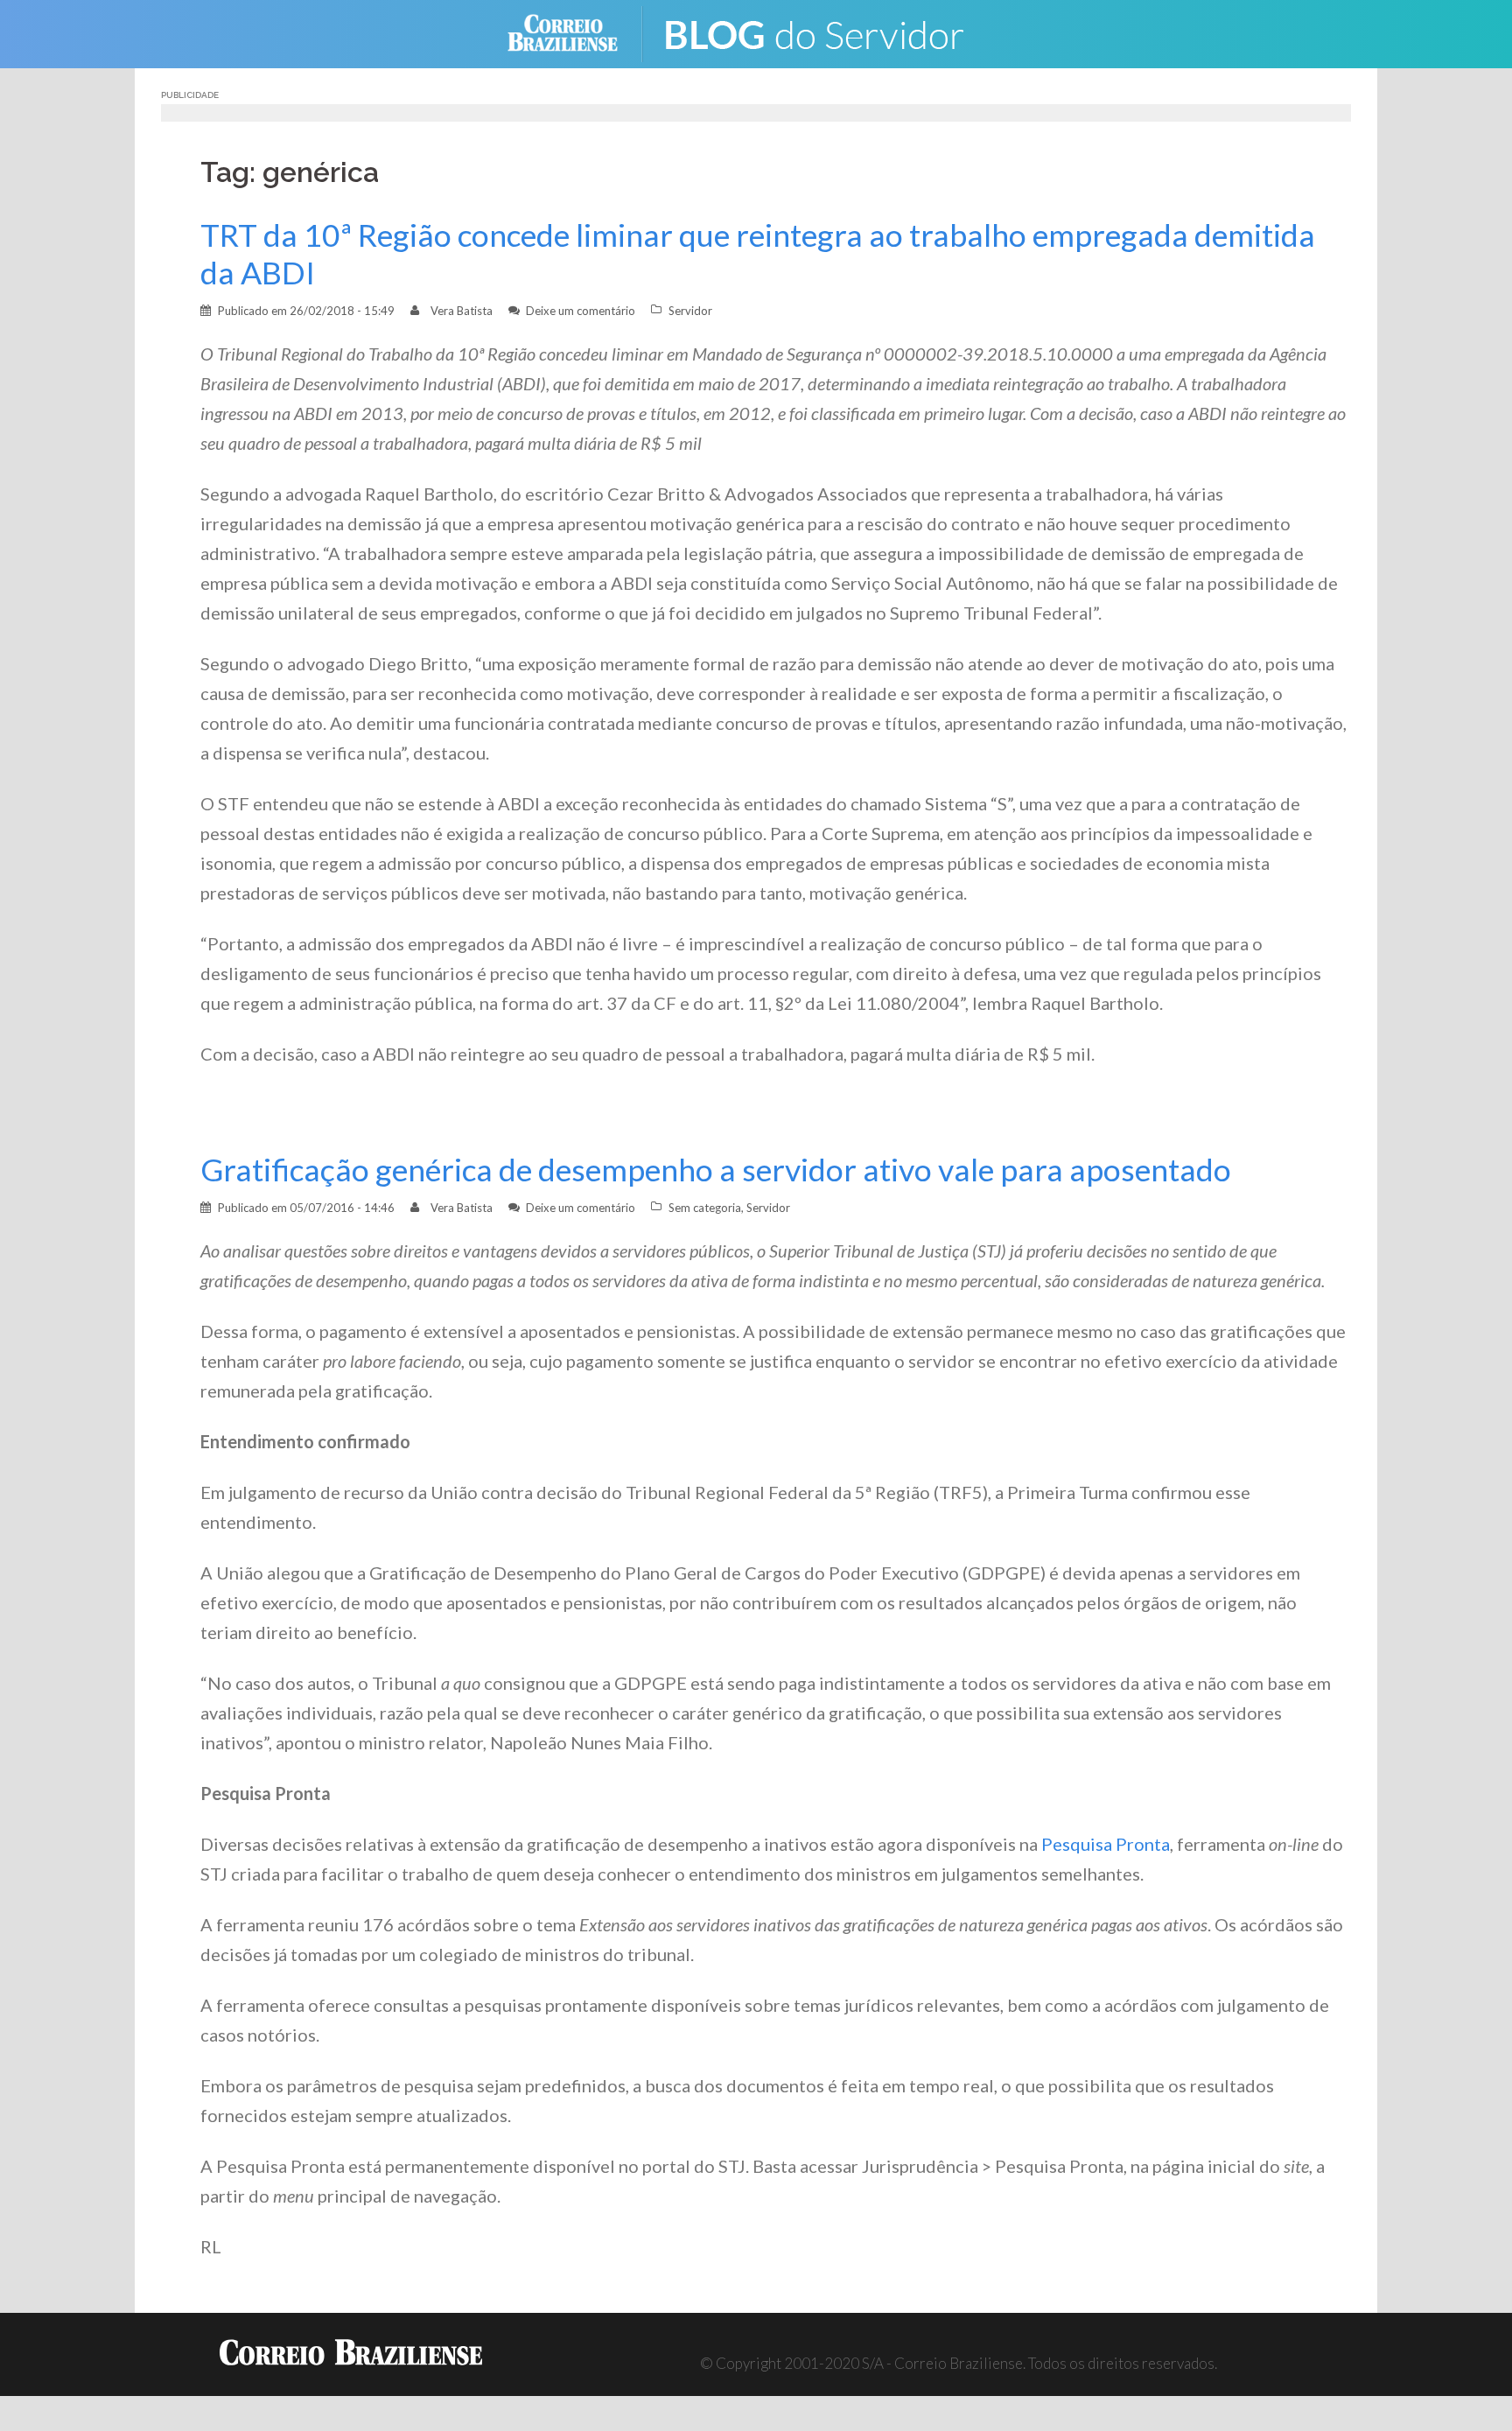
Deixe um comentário (581, 311)
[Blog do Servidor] (826, 32)
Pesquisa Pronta (1106, 1844)
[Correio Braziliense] (576, 32)
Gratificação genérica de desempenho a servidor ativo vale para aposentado (716, 1170)
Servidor (690, 311)
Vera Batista (462, 311)
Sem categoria (705, 1208)
